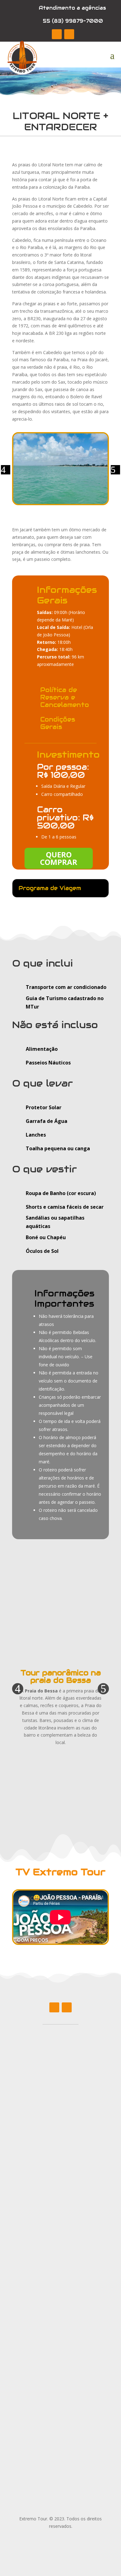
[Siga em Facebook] (57, 34)
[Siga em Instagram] (69, 34)
